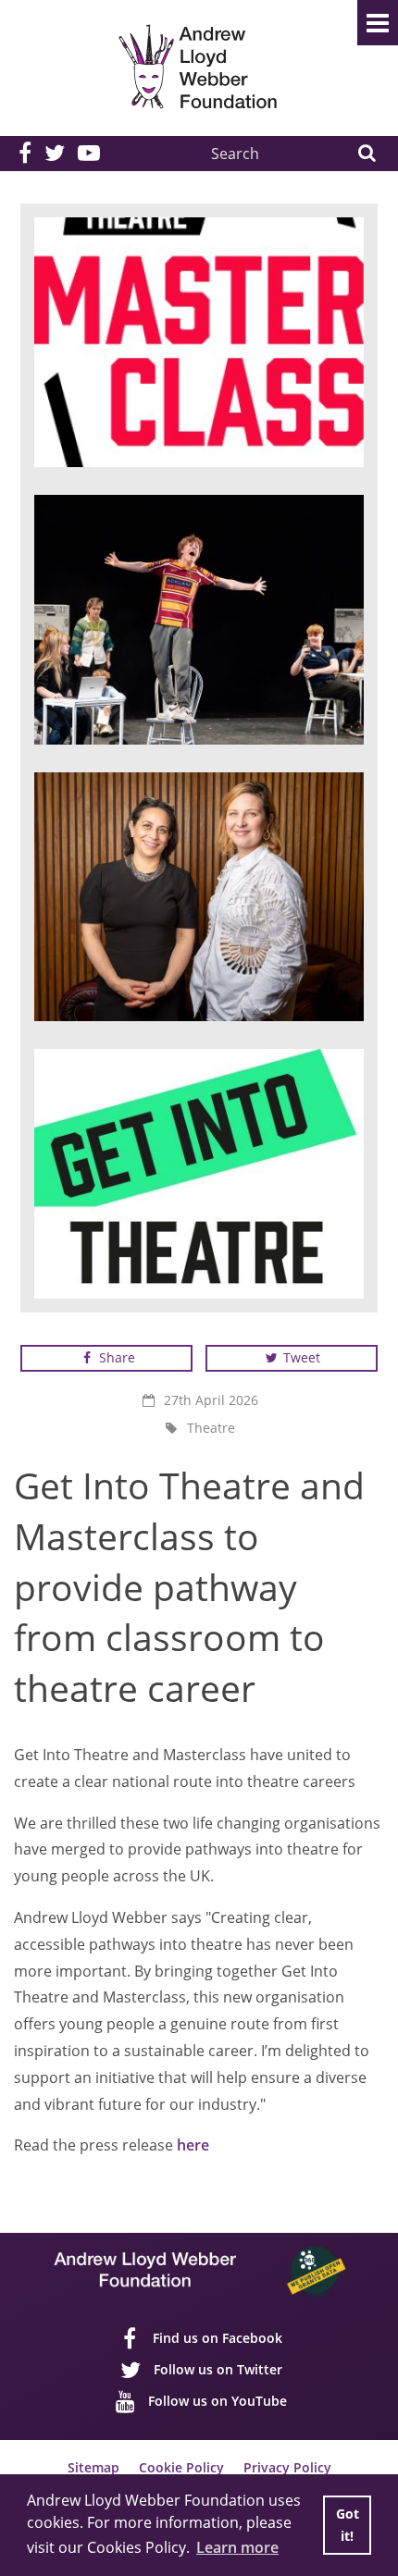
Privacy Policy (287, 2467)
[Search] (366, 154)
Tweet (300, 1357)
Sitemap (93, 2467)
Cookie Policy (181, 2467)
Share (115, 1357)
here (195, 2145)
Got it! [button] (348, 2525)
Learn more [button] (237, 2547)
